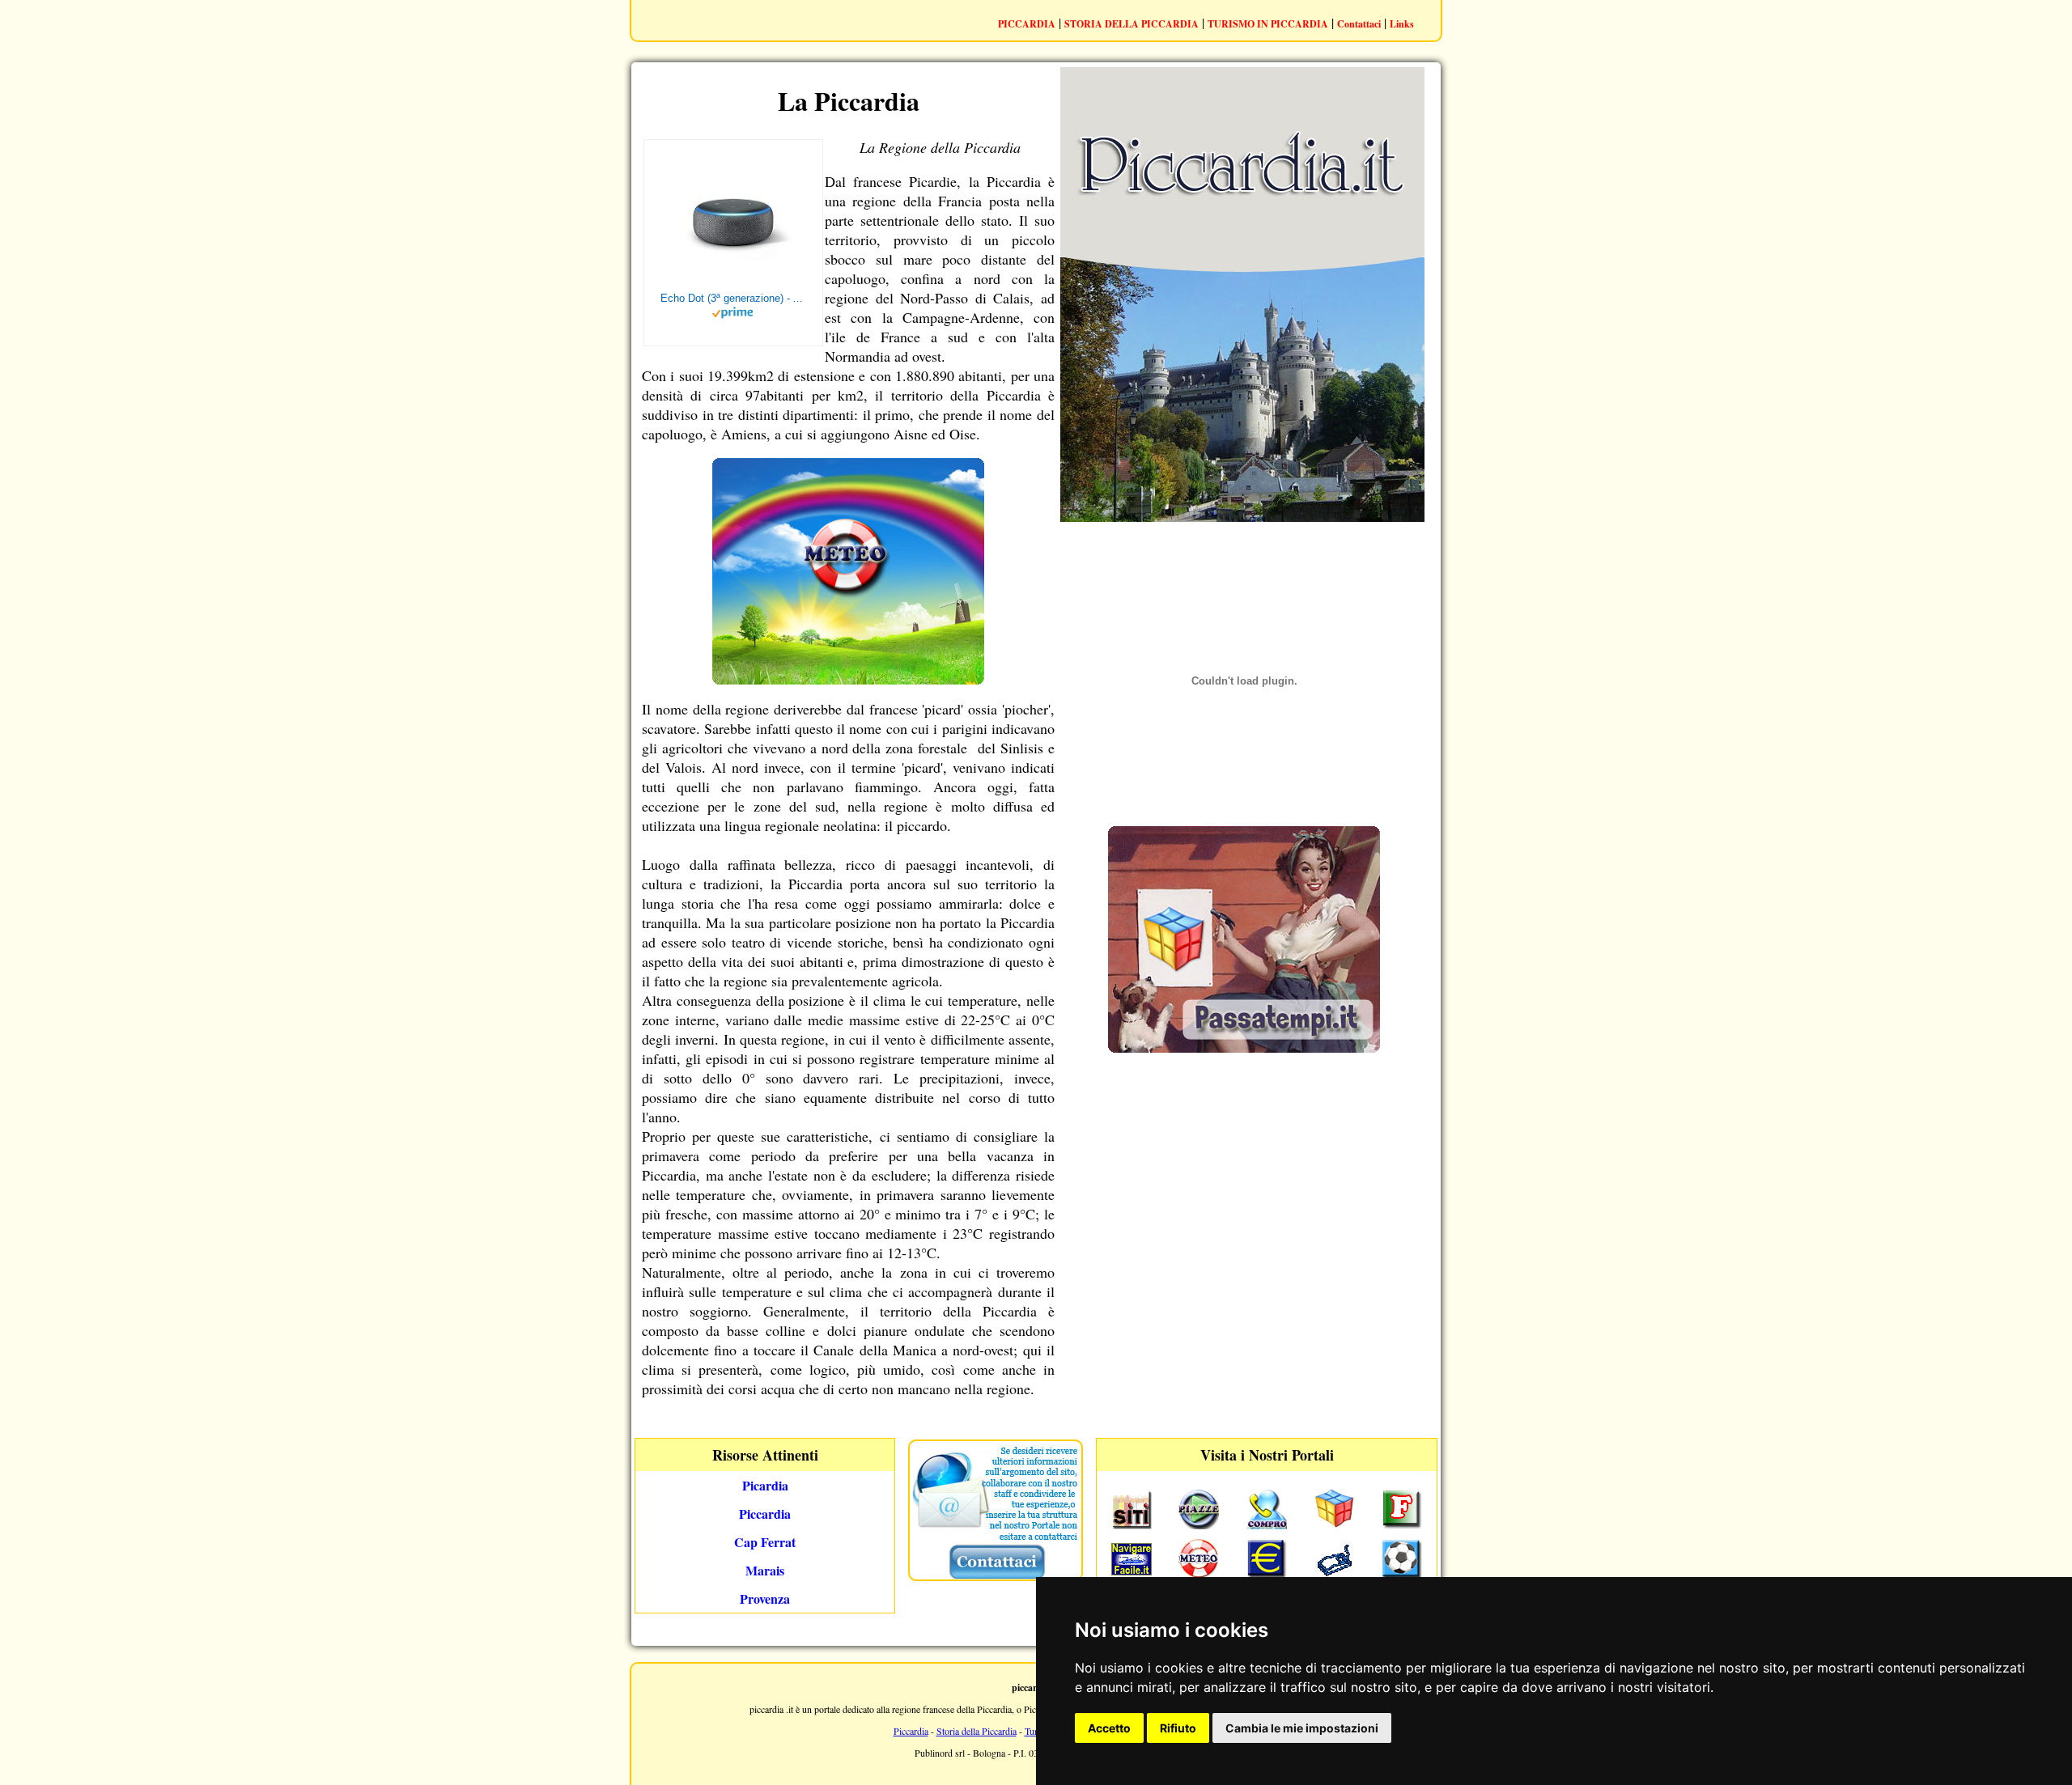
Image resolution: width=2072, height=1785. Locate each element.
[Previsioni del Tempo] (848, 679)
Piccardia (911, 1731)
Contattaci (1359, 24)
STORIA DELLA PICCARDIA (1132, 24)
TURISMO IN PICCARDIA (1268, 24)
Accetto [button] (1109, 1728)
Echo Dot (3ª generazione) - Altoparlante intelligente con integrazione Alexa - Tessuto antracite (733, 298)
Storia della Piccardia (977, 1731)
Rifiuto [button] (1178, 1728)
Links (1402, 24)
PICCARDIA (1027, 24)
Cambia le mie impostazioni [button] (1302, 1728)
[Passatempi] (1244, 1047)
